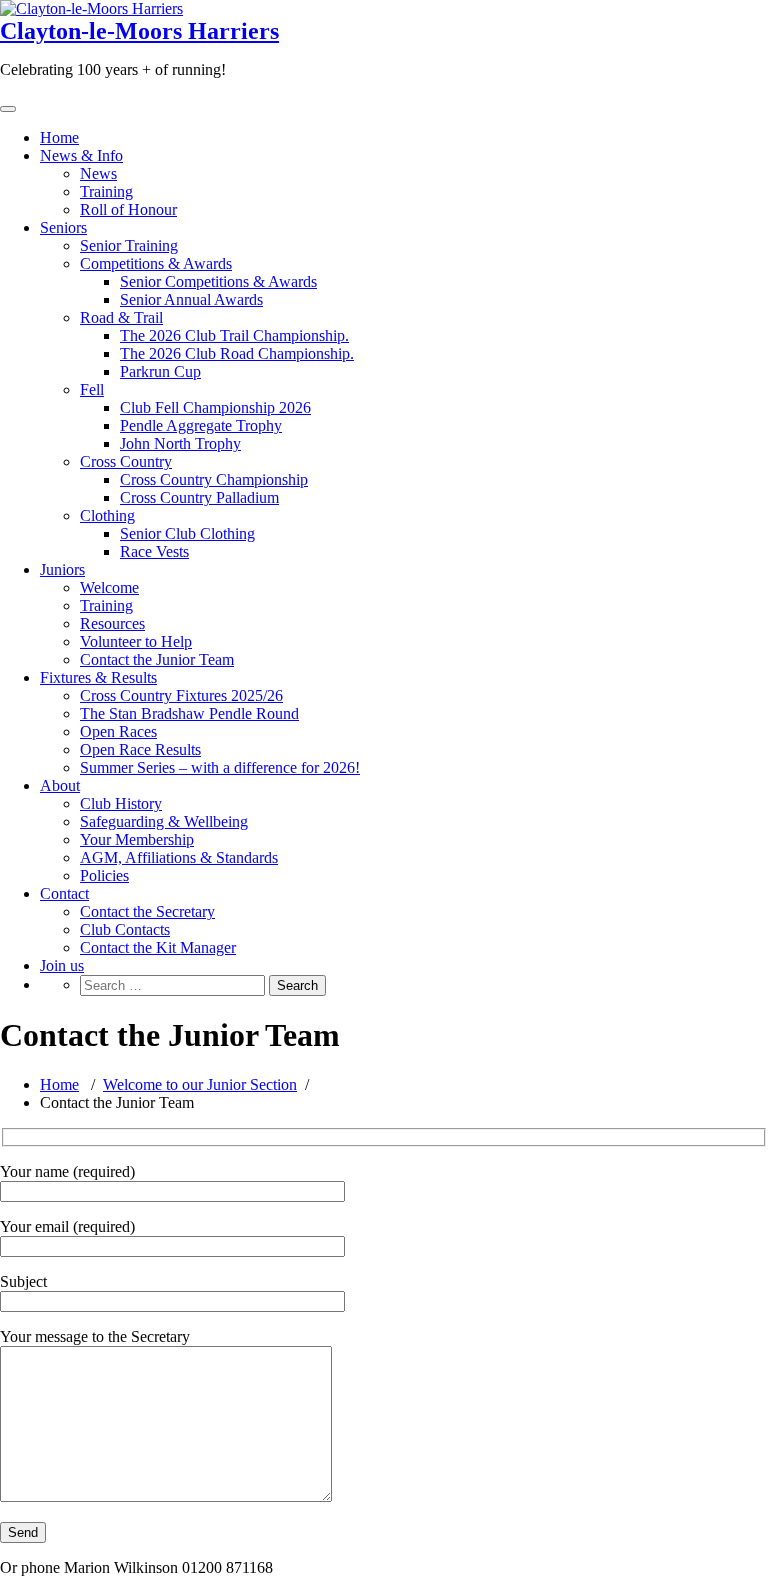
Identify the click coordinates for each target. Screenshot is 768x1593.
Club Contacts (125, 929)
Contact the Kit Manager (158, 947)
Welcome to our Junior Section (200, 1084)
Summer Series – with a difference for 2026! (220, 767)
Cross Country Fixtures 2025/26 (181, 695)
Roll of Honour (128, 209)
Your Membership (137, 839)
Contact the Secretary (147, 911)
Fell (92, 389)
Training (106, 191)
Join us (62, 965)
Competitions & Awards (156, 263)
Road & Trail (121, 317)
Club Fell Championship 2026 (215, 407)
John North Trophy (180, 443)
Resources (112, 623)
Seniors (63, 227)
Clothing (107, 515)
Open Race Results (140, 749)
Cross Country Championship (214, 479)
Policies (104, 875)
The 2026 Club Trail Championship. (234, 335)
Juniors (62, 569)
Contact (64, 893)
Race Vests (154, 551)
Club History (121, 803)
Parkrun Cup (160, 371)
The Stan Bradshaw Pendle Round (189, 713)
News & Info (81, 155)
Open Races (118, 731)
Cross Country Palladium (199, 497)
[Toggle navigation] (8, 109)
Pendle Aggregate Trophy (201, 425)
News (98, 173)
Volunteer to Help (136, 641)
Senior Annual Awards (191, 299)
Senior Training (129, 245)
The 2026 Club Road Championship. (237, 353)
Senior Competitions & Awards (218, 281)
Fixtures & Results (98, 677)
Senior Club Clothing (187, 533)
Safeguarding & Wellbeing (164, 821)
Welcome (109, 587)
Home (59, 137)
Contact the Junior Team (157, 659)
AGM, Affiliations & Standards (179, 857)
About (60, 785)
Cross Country (126, 461)
